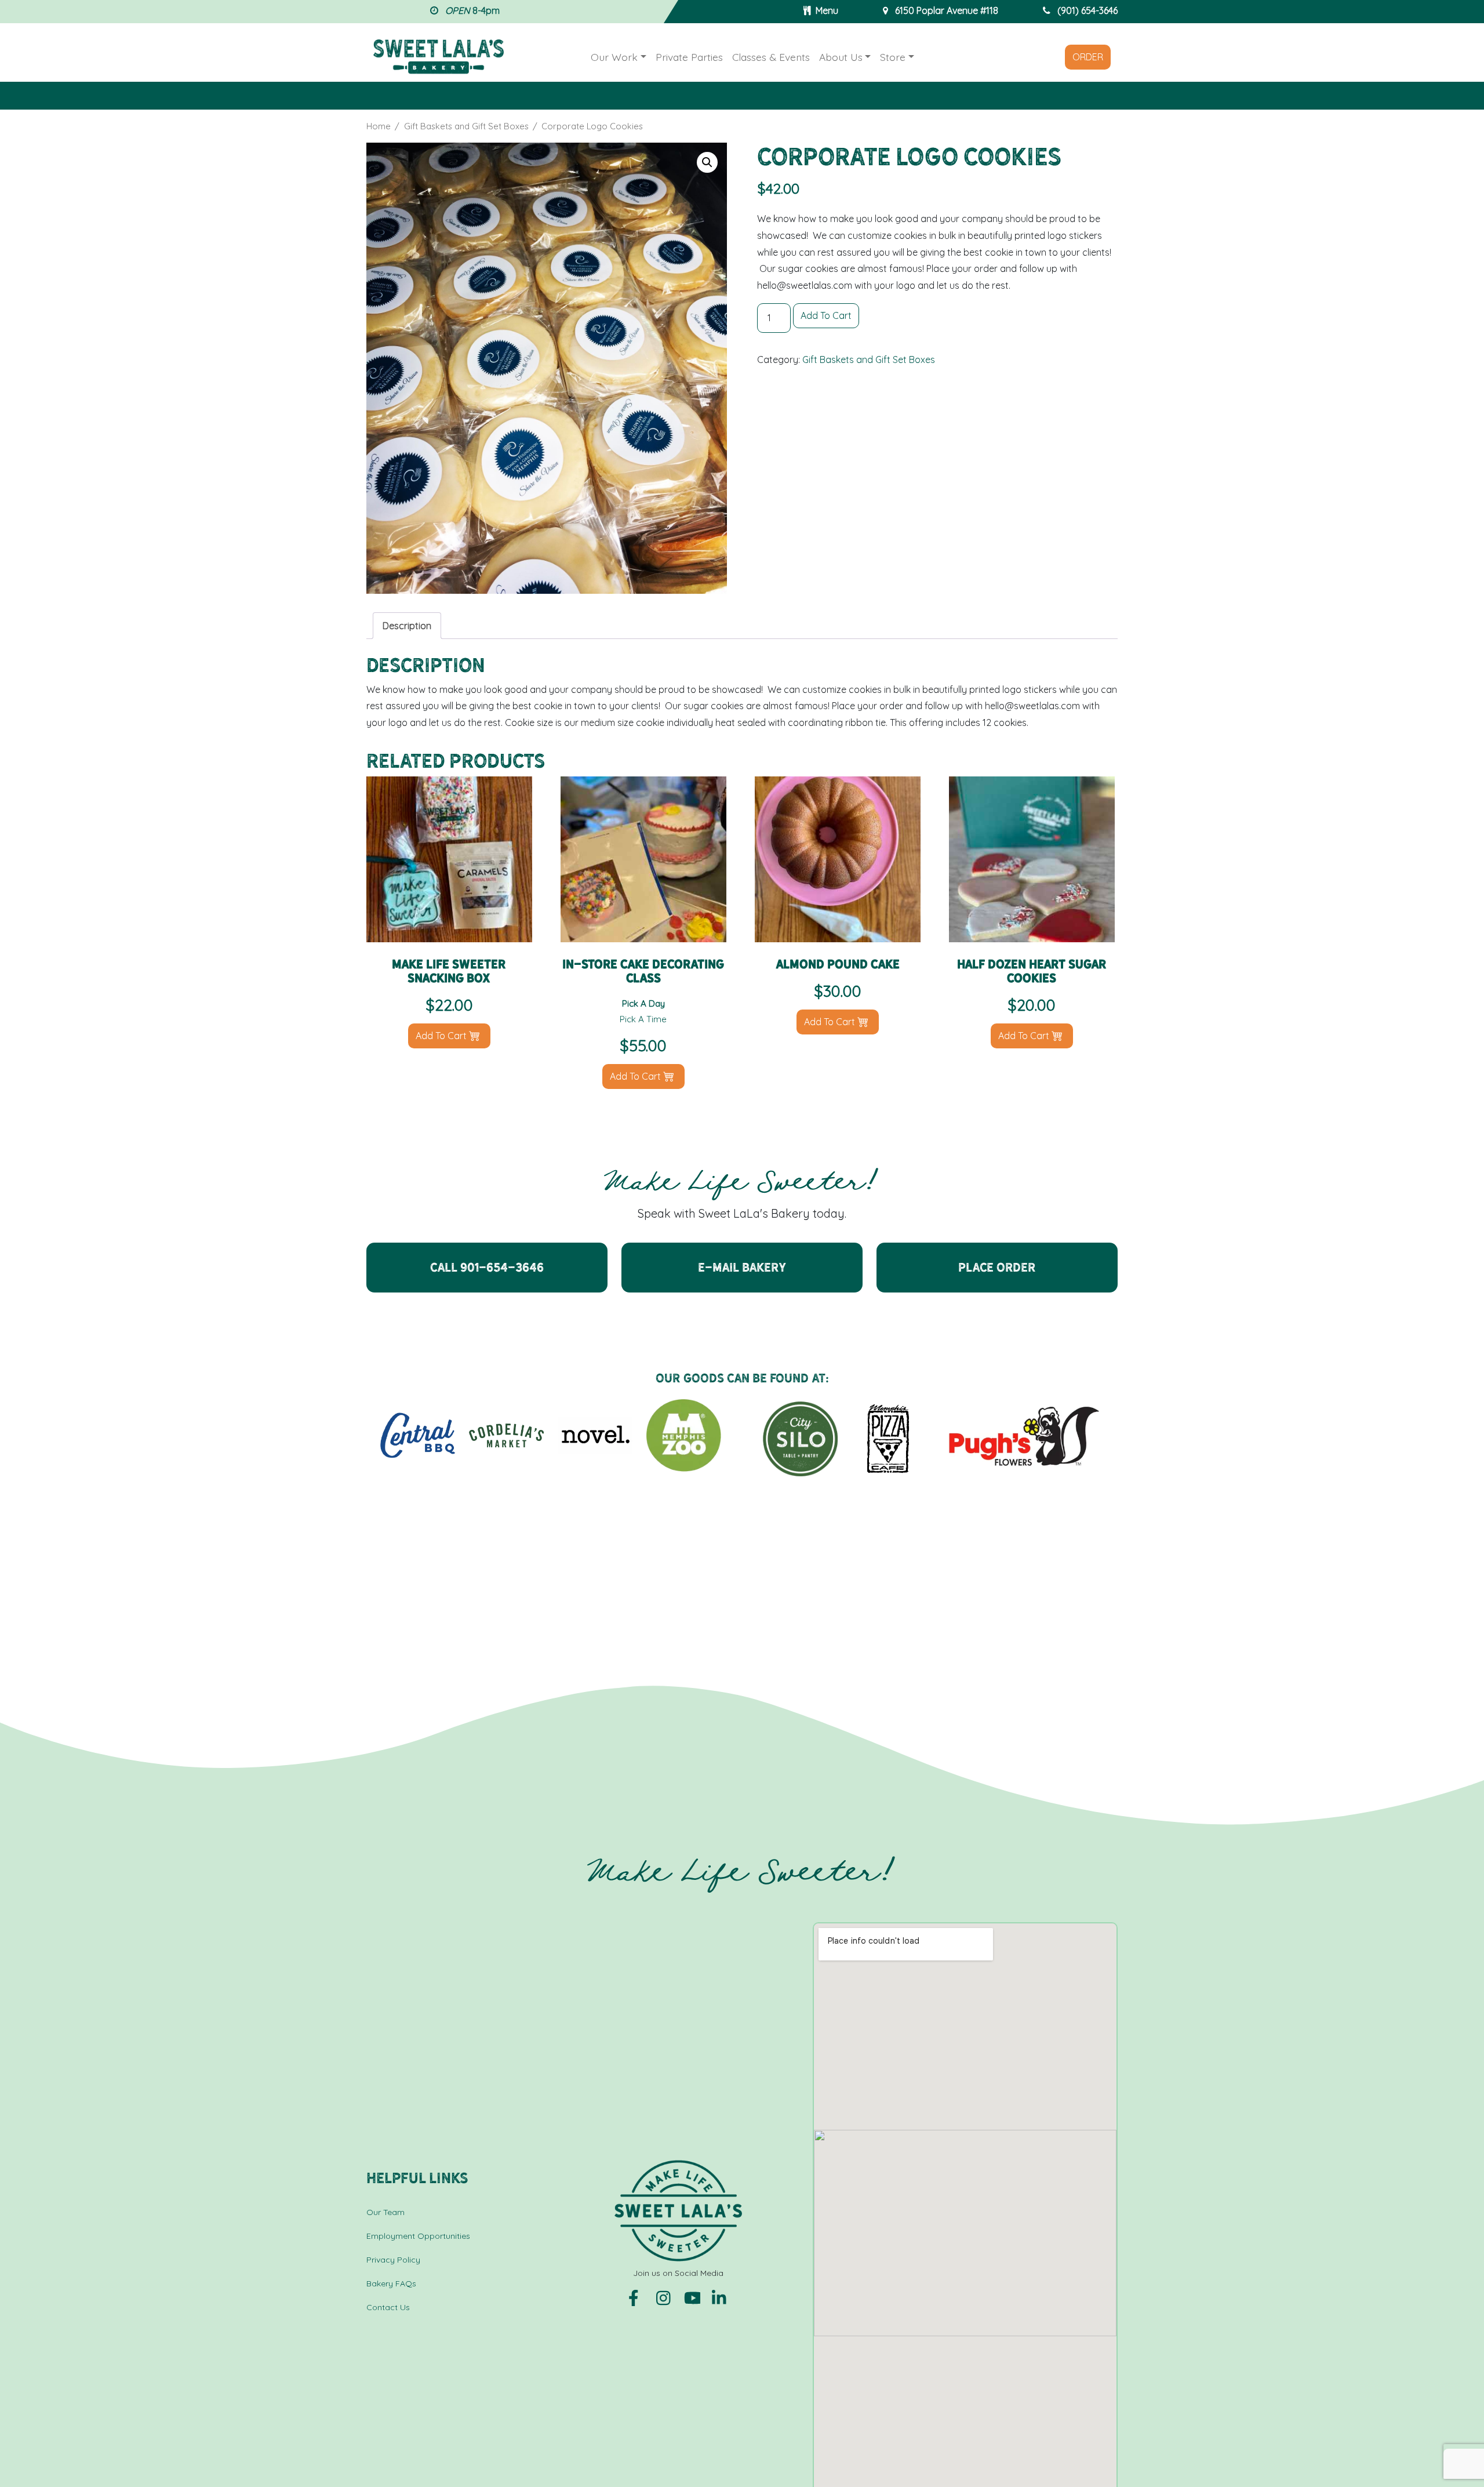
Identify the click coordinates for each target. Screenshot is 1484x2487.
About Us (841, 57)
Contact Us (388, 2307)
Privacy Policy (393, 2260)
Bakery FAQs (391, 2283)
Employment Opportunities (418, 2236)
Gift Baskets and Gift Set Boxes (466, 126)
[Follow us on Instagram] (665, 2297)
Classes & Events (771, 57)
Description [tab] (407, 626)
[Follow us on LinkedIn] (720, 2297)
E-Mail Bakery (742, 1267)
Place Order (997, 1267)
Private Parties (689, 57)
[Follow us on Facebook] (638, 2297)
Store (893, 57)
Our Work (614, 57)
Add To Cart (826, 315)
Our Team (385, 2212)
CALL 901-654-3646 (487, 1267)
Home (379, 126)
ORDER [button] (1088, 57)
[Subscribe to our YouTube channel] (693, 2297)
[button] (707, 162)
